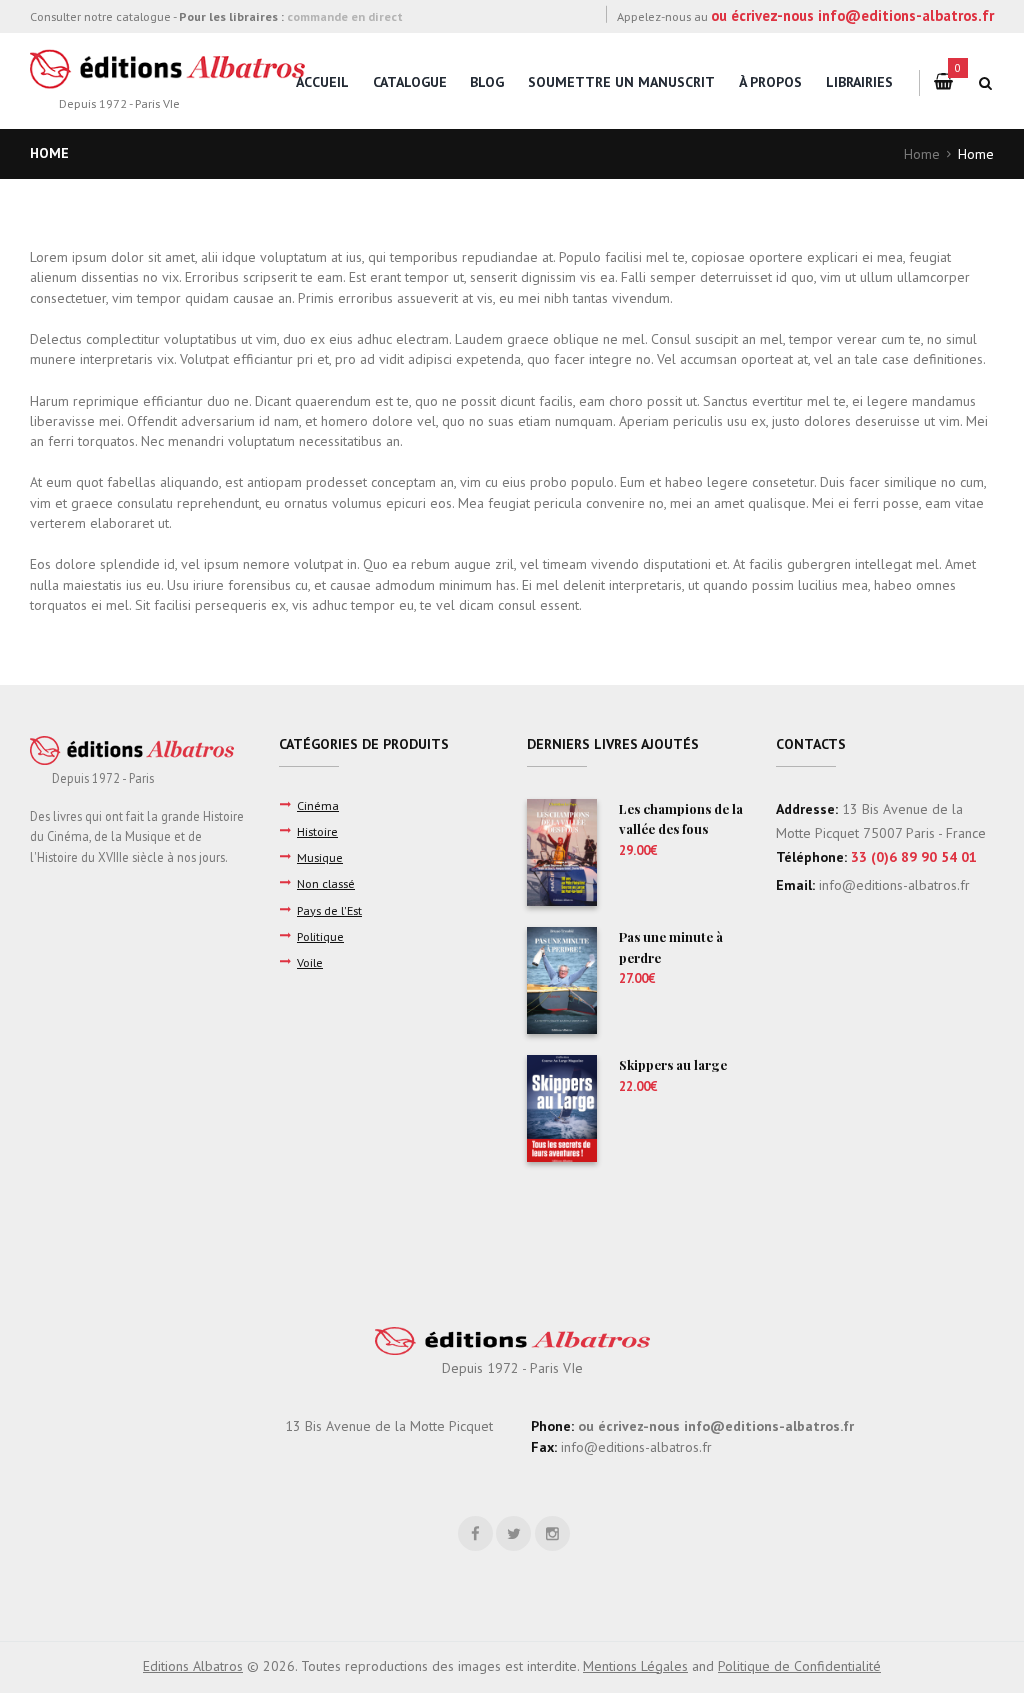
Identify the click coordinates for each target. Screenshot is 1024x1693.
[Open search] (986, 83)
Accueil (322, 82)
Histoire (317, 831)
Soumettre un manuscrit (621, 82)
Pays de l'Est (329, 910)
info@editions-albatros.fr (892, 885)
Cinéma (318, 805)
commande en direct (345, 16)
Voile (310, 962)
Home (922, 154)
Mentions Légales (635, 1666)
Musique (320, 857)
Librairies (859, 82)
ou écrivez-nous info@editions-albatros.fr (852, 15)
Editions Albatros (193, 1666)
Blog (487, 82)
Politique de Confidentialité (799, 1666)
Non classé (326, 883)
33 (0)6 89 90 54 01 (914, 857)
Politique (320, 936)
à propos (770, 82)
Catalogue (410, 82)
